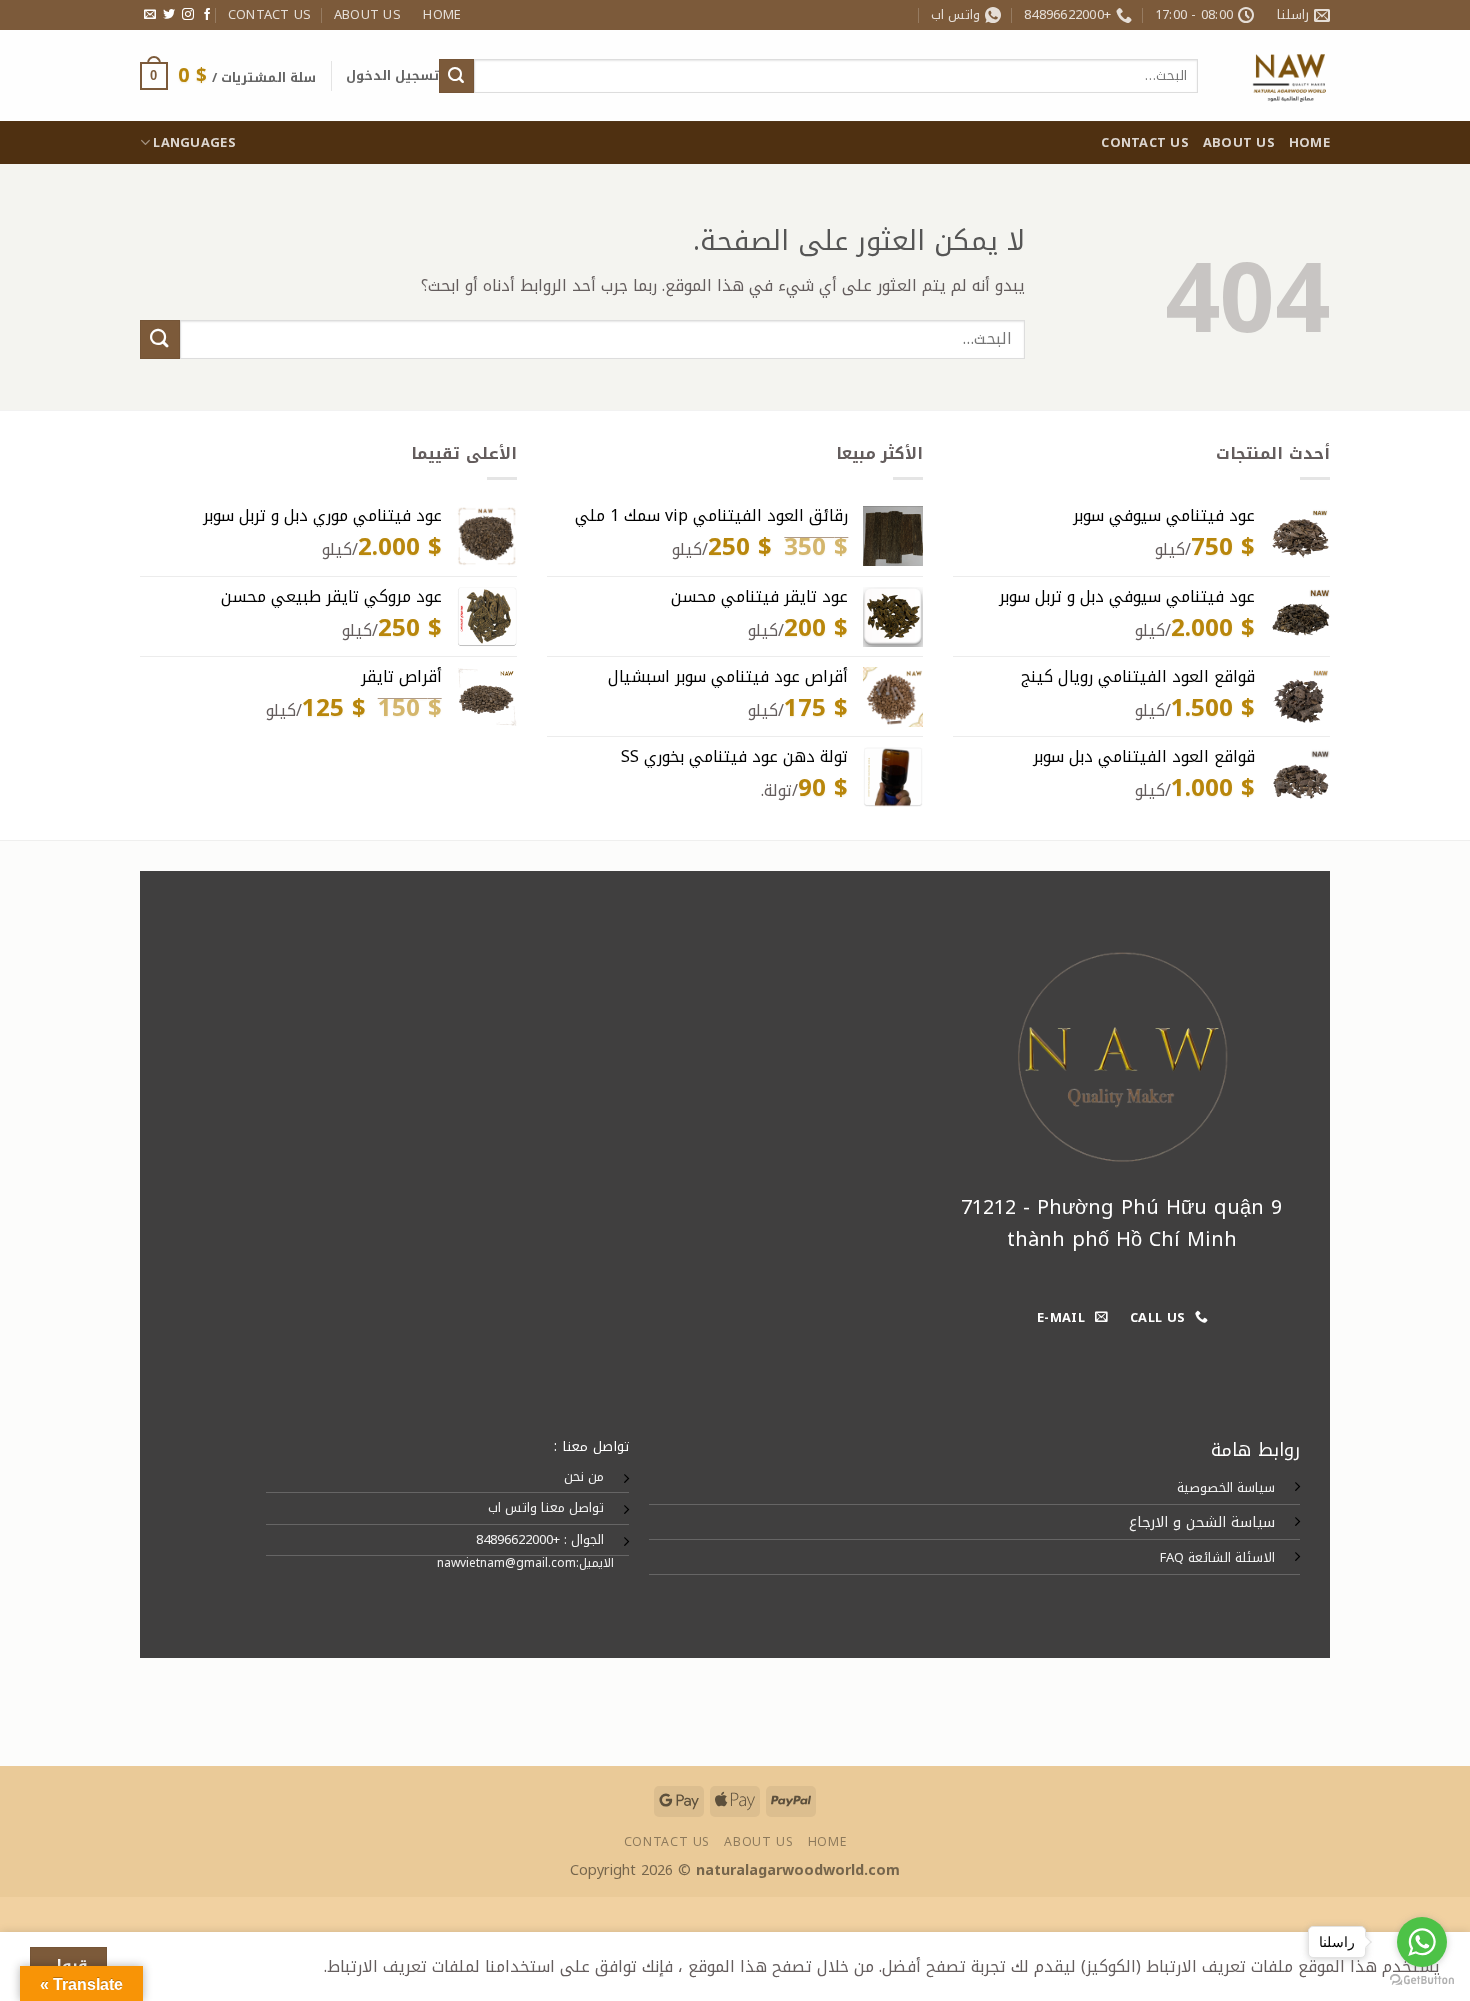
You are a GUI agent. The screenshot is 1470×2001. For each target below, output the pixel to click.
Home (442, 15)
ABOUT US (367, 15)
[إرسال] (456, 76)
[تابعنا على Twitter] (169, 15)
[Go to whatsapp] (1422, 1942)
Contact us (270, 15)
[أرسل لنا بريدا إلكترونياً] (150, 15)
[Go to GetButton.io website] (1422, 1980)
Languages (194, 143)
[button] (392, 76)
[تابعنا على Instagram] (188, 15)
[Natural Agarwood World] (1279, 75)
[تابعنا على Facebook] (207, 15)
